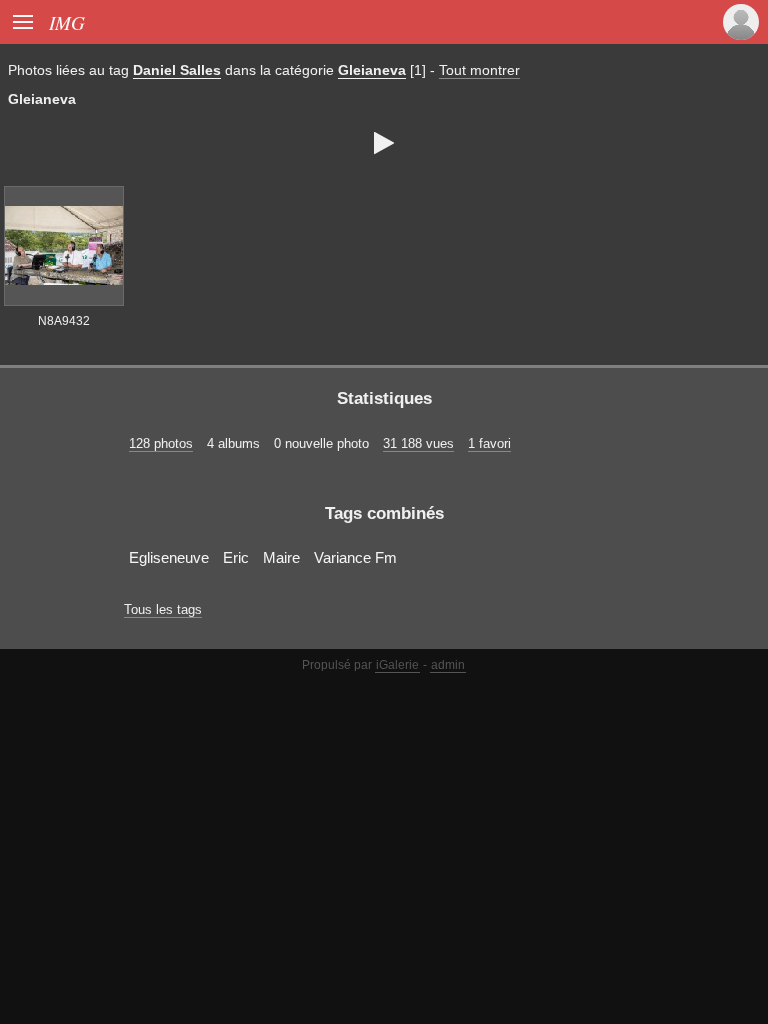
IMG (67, 22)
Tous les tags (163, 609)
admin (448, 665)
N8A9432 (64, 321)
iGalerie (397, 665)
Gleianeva (372, 70)
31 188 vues (418, 443)
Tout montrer (479, 70)
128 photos (161, 443)
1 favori (489, 443)
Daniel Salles (177, 70)
